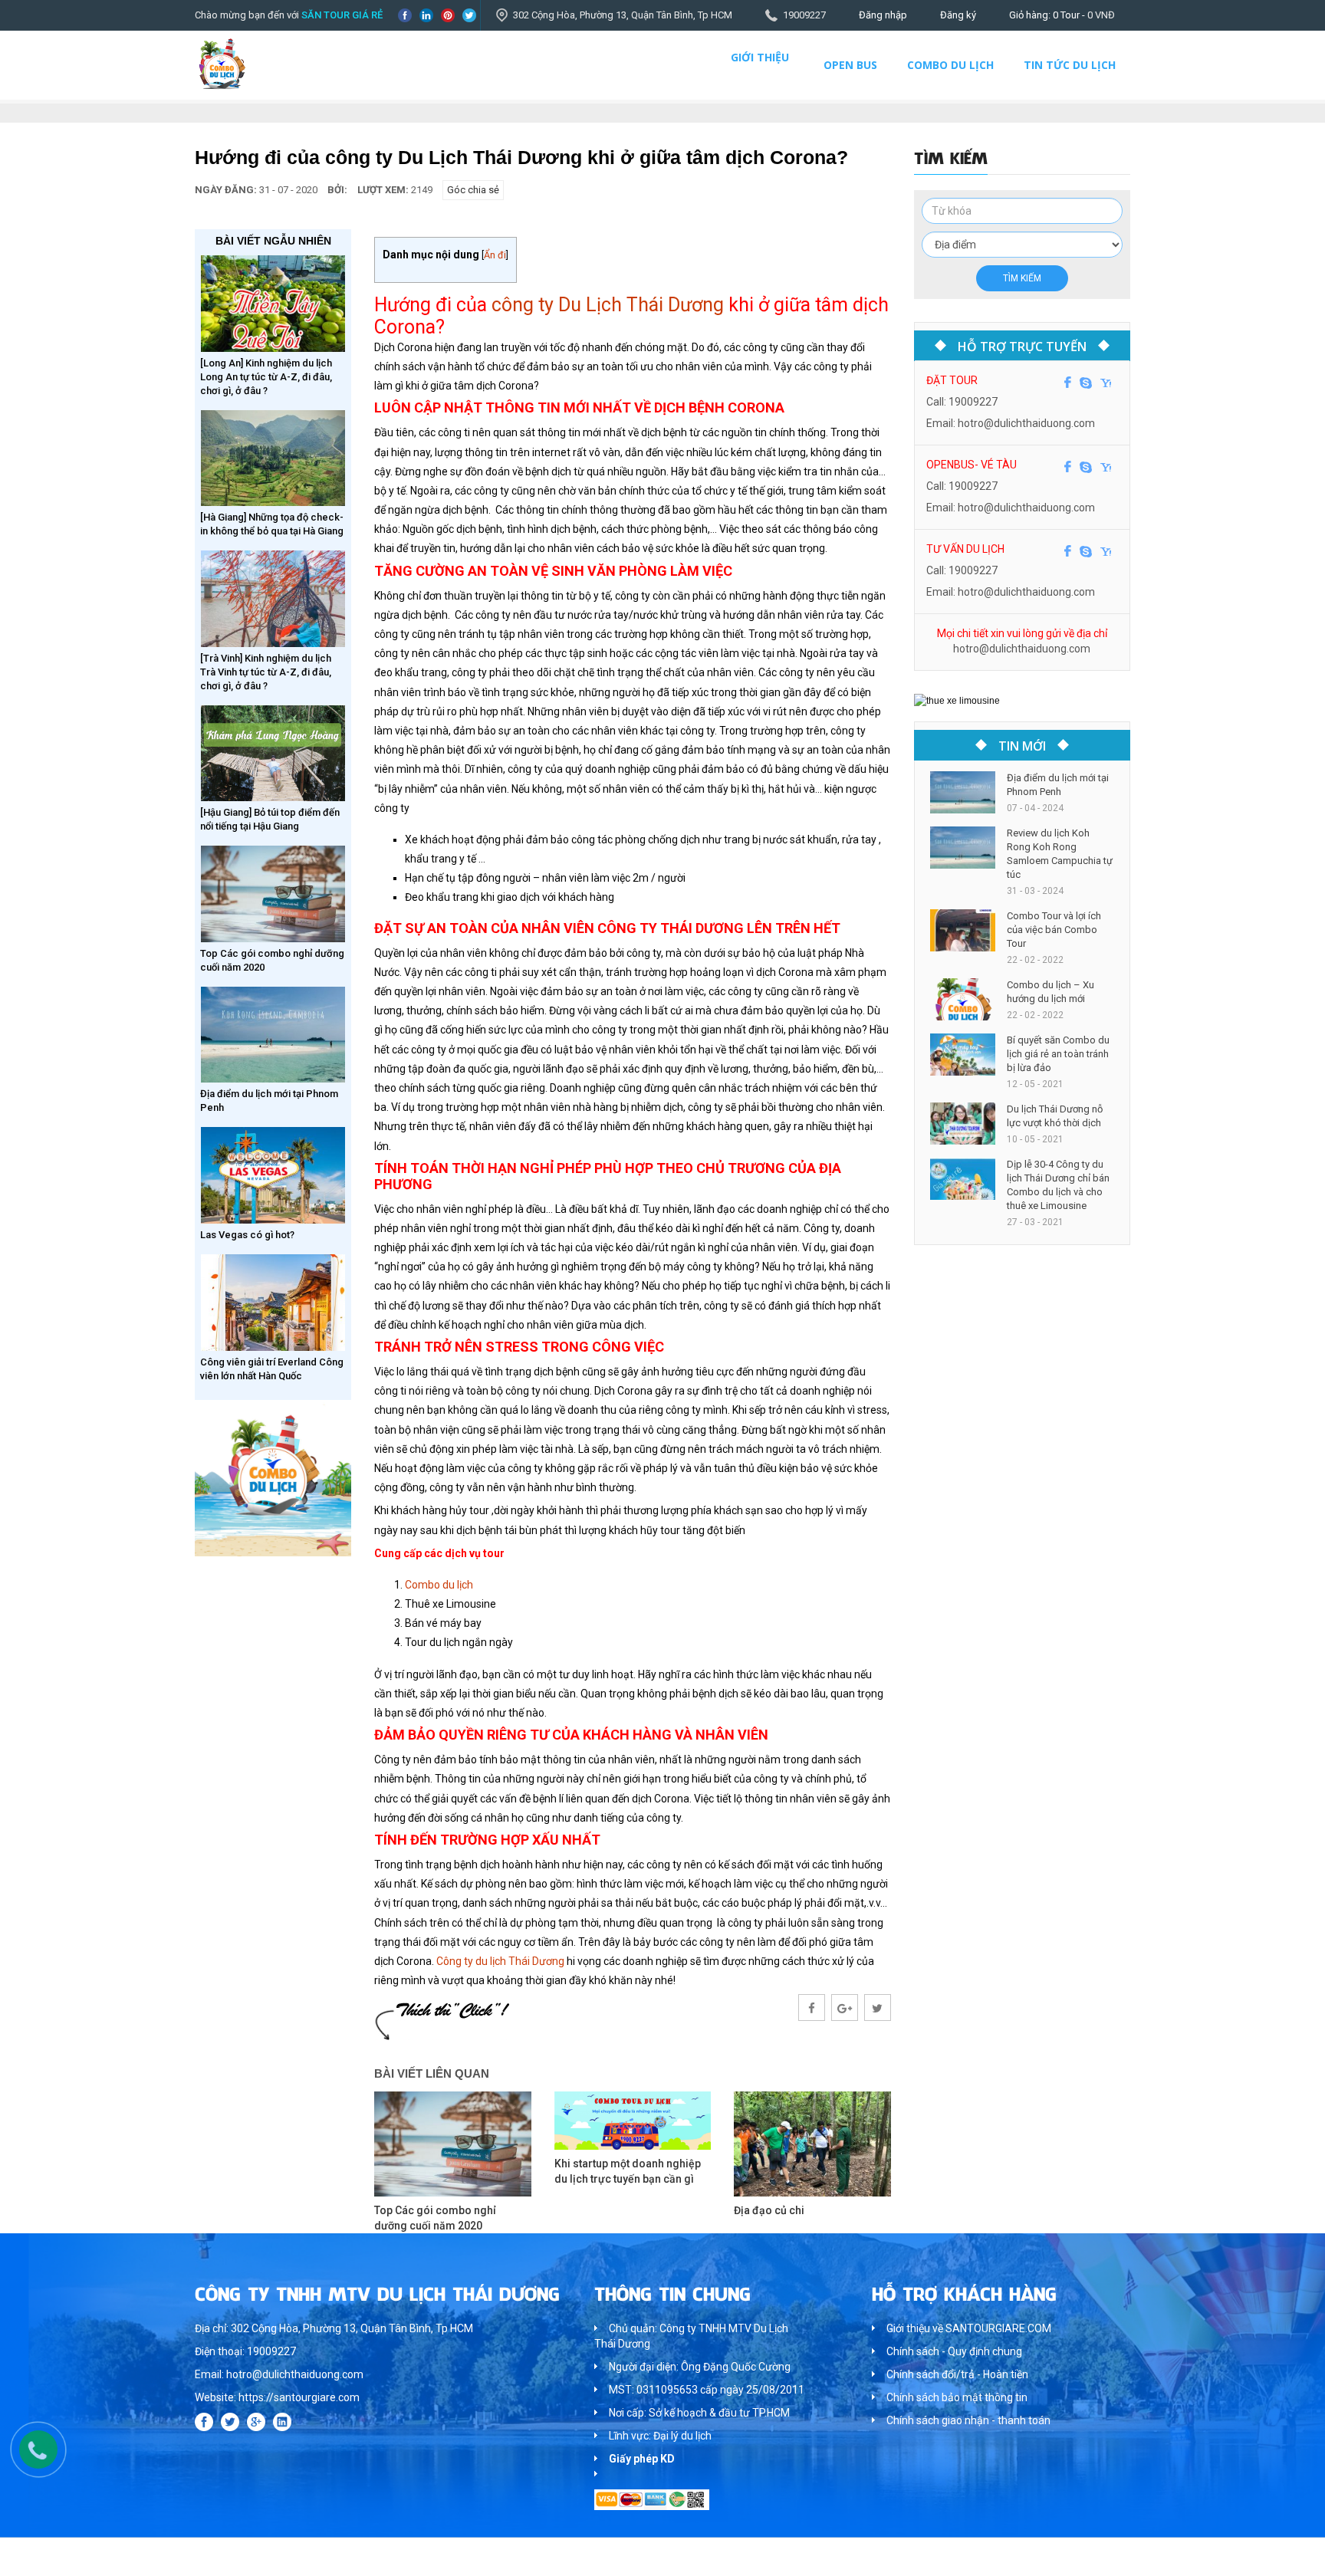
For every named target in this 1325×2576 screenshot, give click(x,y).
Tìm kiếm (1022, 278)
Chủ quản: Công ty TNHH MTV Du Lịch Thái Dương (691, 2336)
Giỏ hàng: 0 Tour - (1062, 15)
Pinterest (448, 15)
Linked (426, 15)
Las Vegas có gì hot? (247, 1235)
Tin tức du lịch (1070, 65)
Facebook (405, 15)
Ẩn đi (495, 255)
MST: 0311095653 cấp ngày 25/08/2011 (707, 2390)
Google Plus (256, 2422)
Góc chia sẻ (473, 190)
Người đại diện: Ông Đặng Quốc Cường (700, 2367)
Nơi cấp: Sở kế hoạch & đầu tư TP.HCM (699, 2413)
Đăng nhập (883, 15)
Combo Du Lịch (950, 65)
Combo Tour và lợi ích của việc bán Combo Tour (1054, 930)
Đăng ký (958, 15)
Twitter (469, 15)
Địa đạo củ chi (769, 2210)
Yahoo (1106, 383)
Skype (1086, 383)
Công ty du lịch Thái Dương (500, 1961)
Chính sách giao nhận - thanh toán (968, 2420)
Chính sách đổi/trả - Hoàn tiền (957, 2374)
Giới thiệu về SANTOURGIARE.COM (969, 2328)
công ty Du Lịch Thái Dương (608, 305)
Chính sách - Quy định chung (954, 2351)
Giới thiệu (760, 57)
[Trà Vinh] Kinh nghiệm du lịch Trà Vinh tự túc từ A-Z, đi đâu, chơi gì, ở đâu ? (266, 672)
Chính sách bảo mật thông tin (957, 2397)
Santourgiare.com (1091, 2556)
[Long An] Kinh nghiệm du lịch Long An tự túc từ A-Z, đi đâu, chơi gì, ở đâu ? (266, 377)
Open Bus (850, 65)
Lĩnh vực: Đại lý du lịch (660, 2436)
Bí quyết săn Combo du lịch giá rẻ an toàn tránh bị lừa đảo (1058, 1054)
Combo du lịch (440, 1585)
